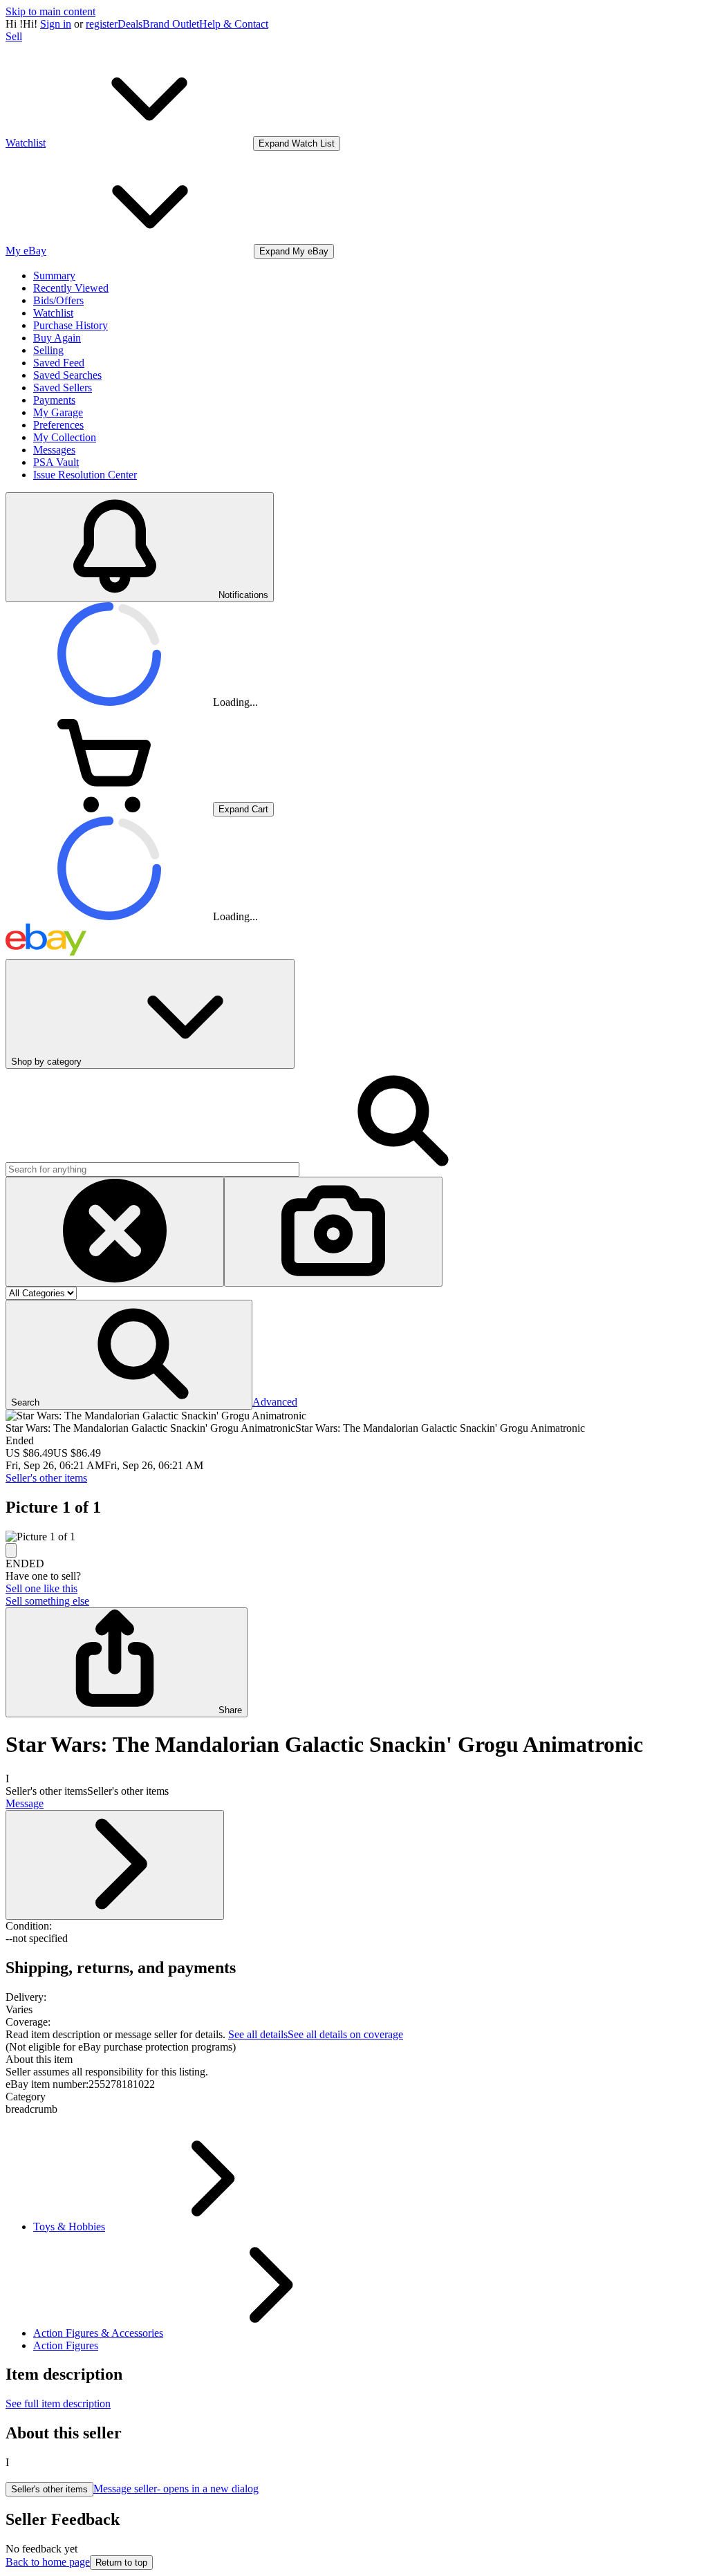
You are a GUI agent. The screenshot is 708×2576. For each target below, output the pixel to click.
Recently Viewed (71, 288)
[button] (129, 1355)
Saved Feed (59, 363)
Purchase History (71, 325)
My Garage (58, 412)
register (102, 24)
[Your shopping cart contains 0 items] (109, 809)
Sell (14, 36)
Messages (54, 450)
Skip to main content (50, 11)
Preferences (58, 425)
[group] (354, 1537)
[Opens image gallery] (11, 1550)
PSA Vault (56, 462)
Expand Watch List (297, 143)
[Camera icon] (333, 1232)
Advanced (275, 1402)
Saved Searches (67, 375)
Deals (130, 24)
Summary (54, 276)
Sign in (56, 24)
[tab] (354, 2060)
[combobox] (152, 1169)
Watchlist (53, 313)
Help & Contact (234, 24)
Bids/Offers (58, 300)
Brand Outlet (171, 24)
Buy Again (57, 338)
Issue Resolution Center (85, 475)
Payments (54, 400)
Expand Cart (243, 809)
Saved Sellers (63, 388)
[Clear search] (115, 1232)
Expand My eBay (294, 251)
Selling (48, 350)
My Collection (65, 437)
